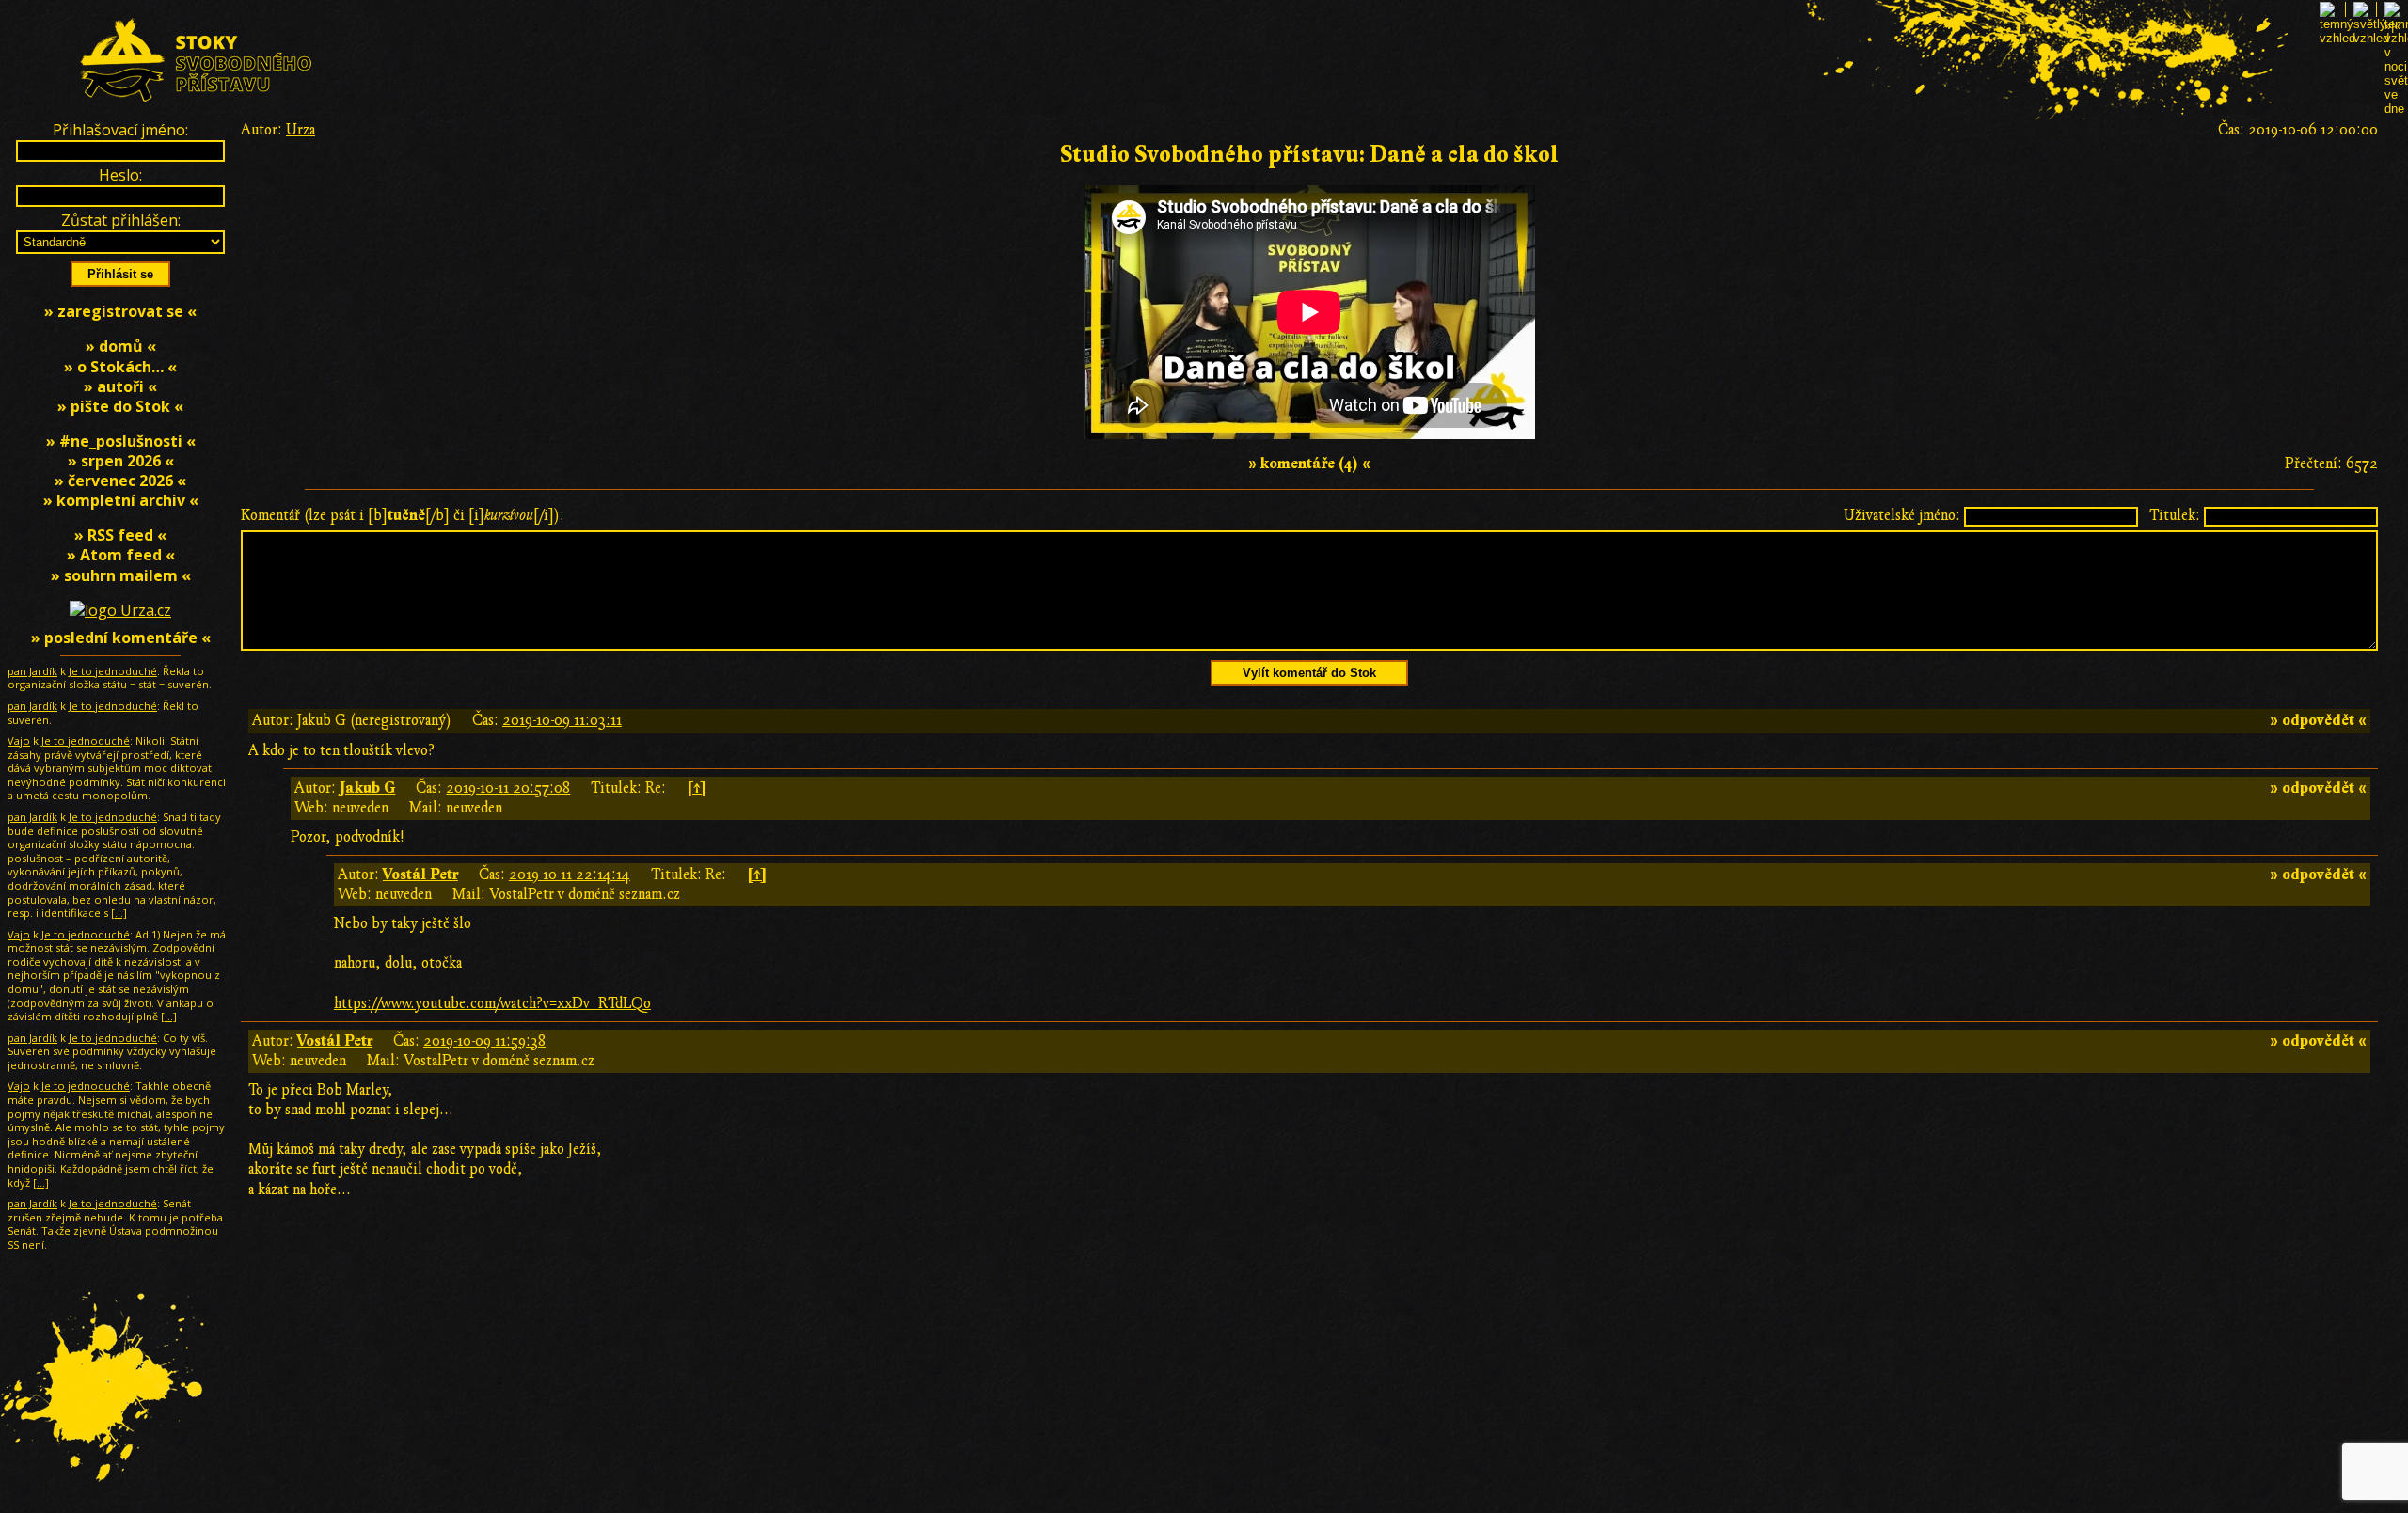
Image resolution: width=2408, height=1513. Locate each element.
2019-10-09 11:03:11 (562, 720)
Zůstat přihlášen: (121, 220)
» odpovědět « (2318, 720)
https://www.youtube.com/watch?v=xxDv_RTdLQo (492, 1003)
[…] (119, 913)
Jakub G (367, 788)
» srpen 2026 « (121, 461)
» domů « (121, 346)
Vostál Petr (420, 875)
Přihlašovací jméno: (120, 130)
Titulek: (2175, 515)
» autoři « (120, 386)
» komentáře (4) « (1309, 464)
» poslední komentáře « (121, 638)
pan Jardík (32, 671)
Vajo (19, 741)
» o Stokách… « (120, 367)
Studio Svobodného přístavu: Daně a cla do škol (1309, 155)
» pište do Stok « (120, 406)
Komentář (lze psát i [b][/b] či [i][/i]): (403, 515)
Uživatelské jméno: (1902, 515)
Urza (301, 130)
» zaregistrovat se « (120, 311)
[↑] (697, 788)
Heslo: (120, 175)
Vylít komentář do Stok (1309, 673)
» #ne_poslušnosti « (121, 441)
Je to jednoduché (113, 671)
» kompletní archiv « (121, 500)
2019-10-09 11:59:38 (484, 1041)
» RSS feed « (120, 535)
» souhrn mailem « (121, 575)
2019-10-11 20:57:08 (508, 788)
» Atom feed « (121, 555)
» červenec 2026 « (120, 481)
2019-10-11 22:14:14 (570, 875)
